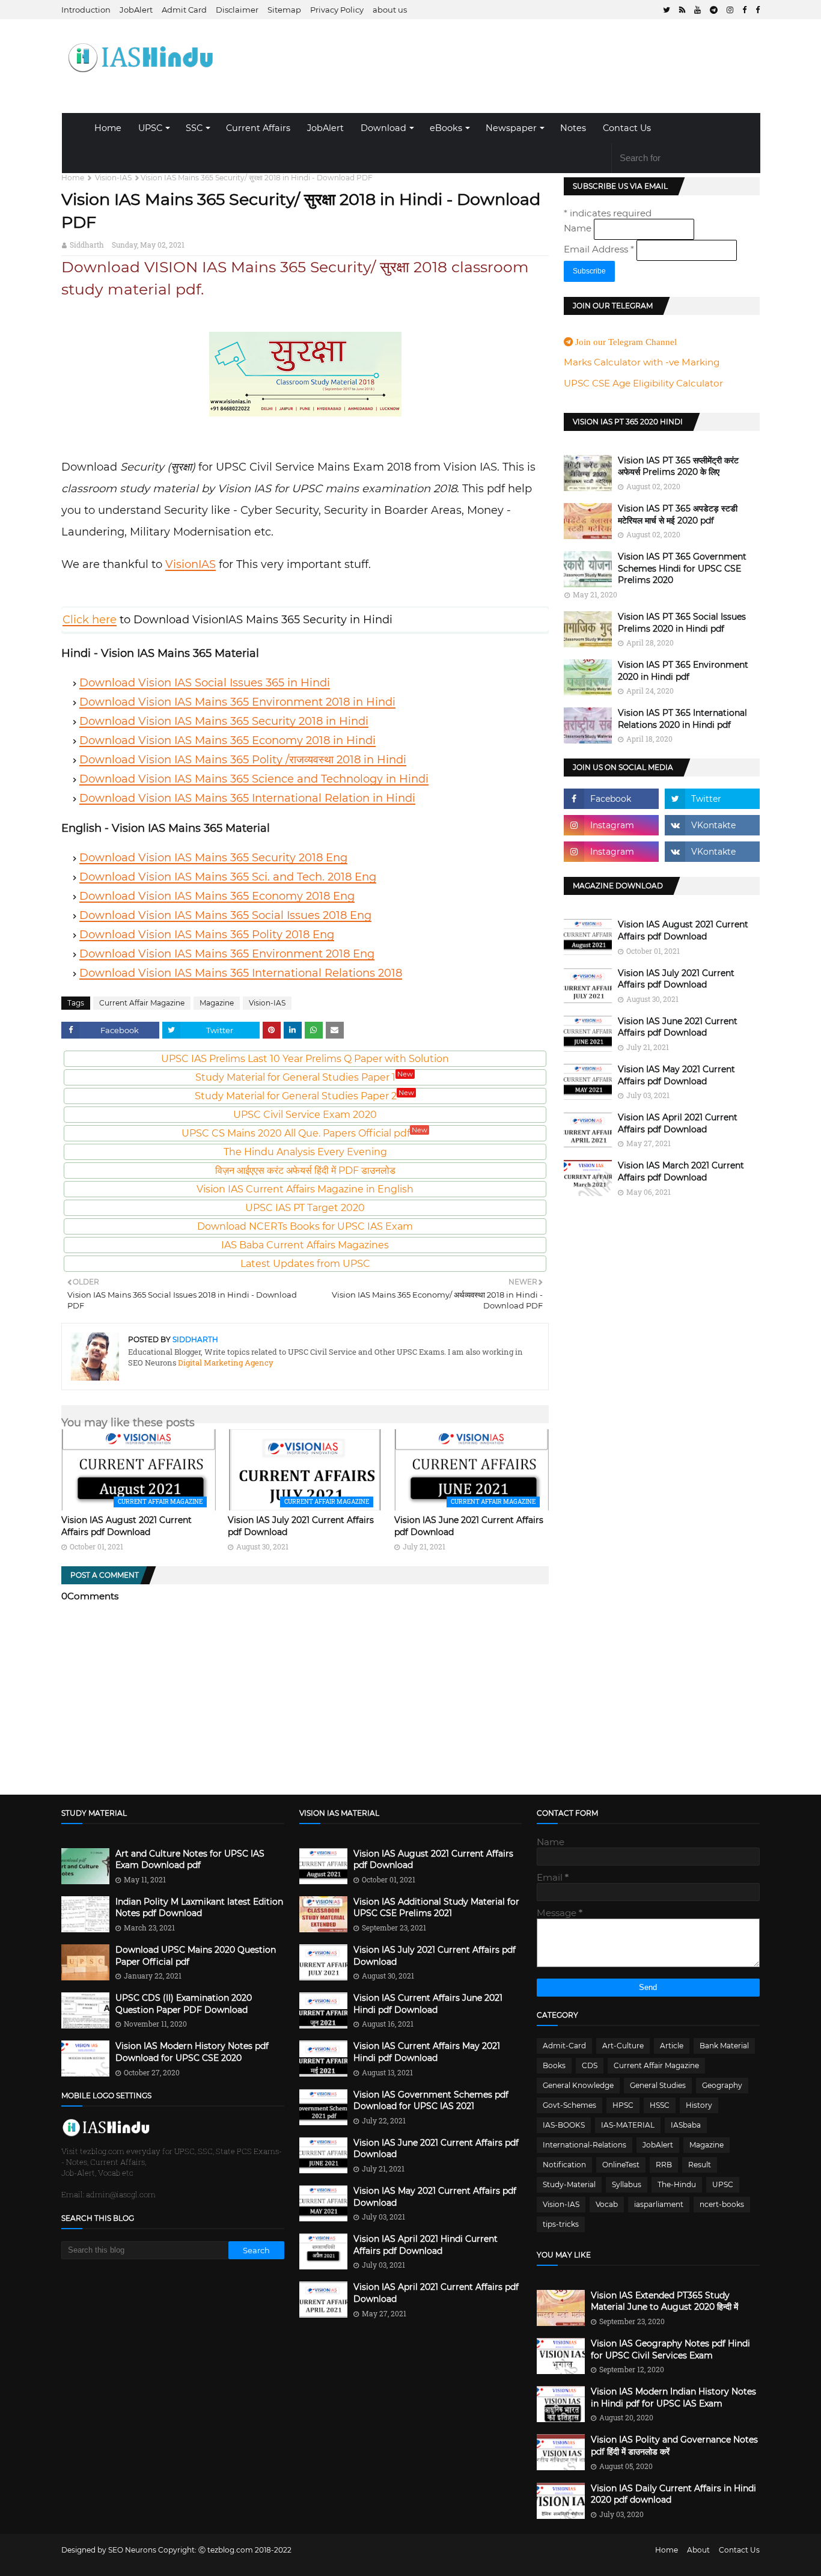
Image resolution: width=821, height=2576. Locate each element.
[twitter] (667, 10)
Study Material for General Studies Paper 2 (304, 1096)
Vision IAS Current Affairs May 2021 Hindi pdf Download (427, 2052)
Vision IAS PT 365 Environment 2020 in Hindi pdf (683, 671)
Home (108, 128)
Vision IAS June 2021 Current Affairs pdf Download (678, 1027)
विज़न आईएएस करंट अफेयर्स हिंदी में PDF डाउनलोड (305, 1170)
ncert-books (722, 2204)
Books (554, 2065)
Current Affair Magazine (142, 1003)
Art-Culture (623, 2046)
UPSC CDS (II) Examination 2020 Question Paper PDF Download (184, 2004)
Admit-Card (564, 2046)
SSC (194, 128)
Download (383, 128)
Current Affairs (258, 128)
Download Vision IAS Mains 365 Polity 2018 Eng (207, 935)
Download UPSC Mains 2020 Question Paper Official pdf (196, 1956)
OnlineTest (621, 2165)
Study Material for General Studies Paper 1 (304, 1077)
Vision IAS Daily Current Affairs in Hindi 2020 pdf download (673, 2494)
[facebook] (744, 10)
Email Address (599, 249)
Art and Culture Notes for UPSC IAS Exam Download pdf (190, 1860)
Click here (90, 620)
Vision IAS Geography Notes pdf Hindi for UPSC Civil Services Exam (670, 2349)
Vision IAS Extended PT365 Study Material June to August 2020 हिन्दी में (664, 2301)
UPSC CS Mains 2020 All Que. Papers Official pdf (304, 1133)
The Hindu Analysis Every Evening (305, 1152)
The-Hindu (677, 2184)
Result (700, 2165)
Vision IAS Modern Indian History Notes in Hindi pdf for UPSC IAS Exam (673, 2397)
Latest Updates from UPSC (305, 1264)
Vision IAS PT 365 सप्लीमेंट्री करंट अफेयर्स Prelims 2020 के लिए (678, 466)
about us (390, 10)
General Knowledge (578, 2085)
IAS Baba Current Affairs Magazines (305, 1245)
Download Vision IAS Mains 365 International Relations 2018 (241, 973)
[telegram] (714, 10)
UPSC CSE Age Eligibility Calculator (643, 383)
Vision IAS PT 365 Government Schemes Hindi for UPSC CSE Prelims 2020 (682, 568)
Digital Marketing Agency (225, 1363)
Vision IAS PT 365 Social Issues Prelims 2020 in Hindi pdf (682, 623)
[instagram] (730, 10)
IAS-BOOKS (564, 2125)
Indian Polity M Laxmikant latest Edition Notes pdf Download (199, 1908)
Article (672, 2046)
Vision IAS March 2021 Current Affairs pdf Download (681, 1171)
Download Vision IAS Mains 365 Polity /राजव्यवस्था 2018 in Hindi (243, 760)
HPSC (623, 2105)
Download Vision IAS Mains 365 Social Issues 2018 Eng (225, 915)
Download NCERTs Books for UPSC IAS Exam (305, 1226)
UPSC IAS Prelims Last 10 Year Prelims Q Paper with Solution (305, 1059)
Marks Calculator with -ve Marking (642, 362)
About (698, 2550)
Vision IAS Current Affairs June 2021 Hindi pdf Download (428, 2004)
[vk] (712, 825)
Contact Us (627, 128)
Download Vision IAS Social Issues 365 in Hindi (205, 683)
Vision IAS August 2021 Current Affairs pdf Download (127, 1526)
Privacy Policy (337, 10)
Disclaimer (237, 10)
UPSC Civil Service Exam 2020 (305, 1115)
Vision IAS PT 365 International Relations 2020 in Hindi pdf (682, 719)
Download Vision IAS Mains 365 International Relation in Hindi (247, 798)
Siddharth (87, 245)
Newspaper (511, 128)
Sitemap (284, 10)
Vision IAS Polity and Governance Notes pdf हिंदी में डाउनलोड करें (674, 2446)
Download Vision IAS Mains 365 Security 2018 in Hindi (224, 721)
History (699, 2105)
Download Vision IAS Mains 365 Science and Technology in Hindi (254, 779)
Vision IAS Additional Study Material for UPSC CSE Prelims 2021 (436, 1908)
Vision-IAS (113, 178)
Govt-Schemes (569, 2105)
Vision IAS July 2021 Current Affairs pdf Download (676, 979)
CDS (590, 2065)
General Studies (658, 2085)
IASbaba (686, 2125)
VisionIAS (191, 564)
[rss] (682, 10)
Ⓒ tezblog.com (227, 2550)
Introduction (86, 10)
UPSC (150, 128)
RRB (664, 2165)
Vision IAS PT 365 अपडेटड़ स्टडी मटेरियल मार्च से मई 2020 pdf (678, 514)
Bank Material (724, 2046)
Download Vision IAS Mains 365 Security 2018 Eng (213, 858)
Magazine (217, 1003)
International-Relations (584, 2145)
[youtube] (697, 10)
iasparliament (659, 2204)
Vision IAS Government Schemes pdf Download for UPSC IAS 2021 (431, 2101)
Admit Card (184, 10)
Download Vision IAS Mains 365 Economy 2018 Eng (217, 896)
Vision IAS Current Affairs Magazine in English (305, 1189)
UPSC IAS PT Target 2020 (305, 1208)
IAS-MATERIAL (628, 2125)
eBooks (446, 128)
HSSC (660, 2105)
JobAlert (136, 10)
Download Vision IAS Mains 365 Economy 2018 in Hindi (227, 740)
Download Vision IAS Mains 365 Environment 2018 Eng (227, 954)
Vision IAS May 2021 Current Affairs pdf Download (676, 1075)
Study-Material (569, 2184)
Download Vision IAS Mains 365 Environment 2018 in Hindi (237, 702)
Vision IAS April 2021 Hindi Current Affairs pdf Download (426, 2245)
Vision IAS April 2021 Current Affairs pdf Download (678, 1123)
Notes (573, 128)
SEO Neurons (132, 2550)
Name (579, 228)
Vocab (607, 2204)
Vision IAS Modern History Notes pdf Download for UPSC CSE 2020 (192, 2052)
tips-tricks (561, 2224)
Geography (722, 2085)
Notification (564, 2165)
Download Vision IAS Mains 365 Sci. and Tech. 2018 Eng (228, 877)
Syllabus (627, 2184)
